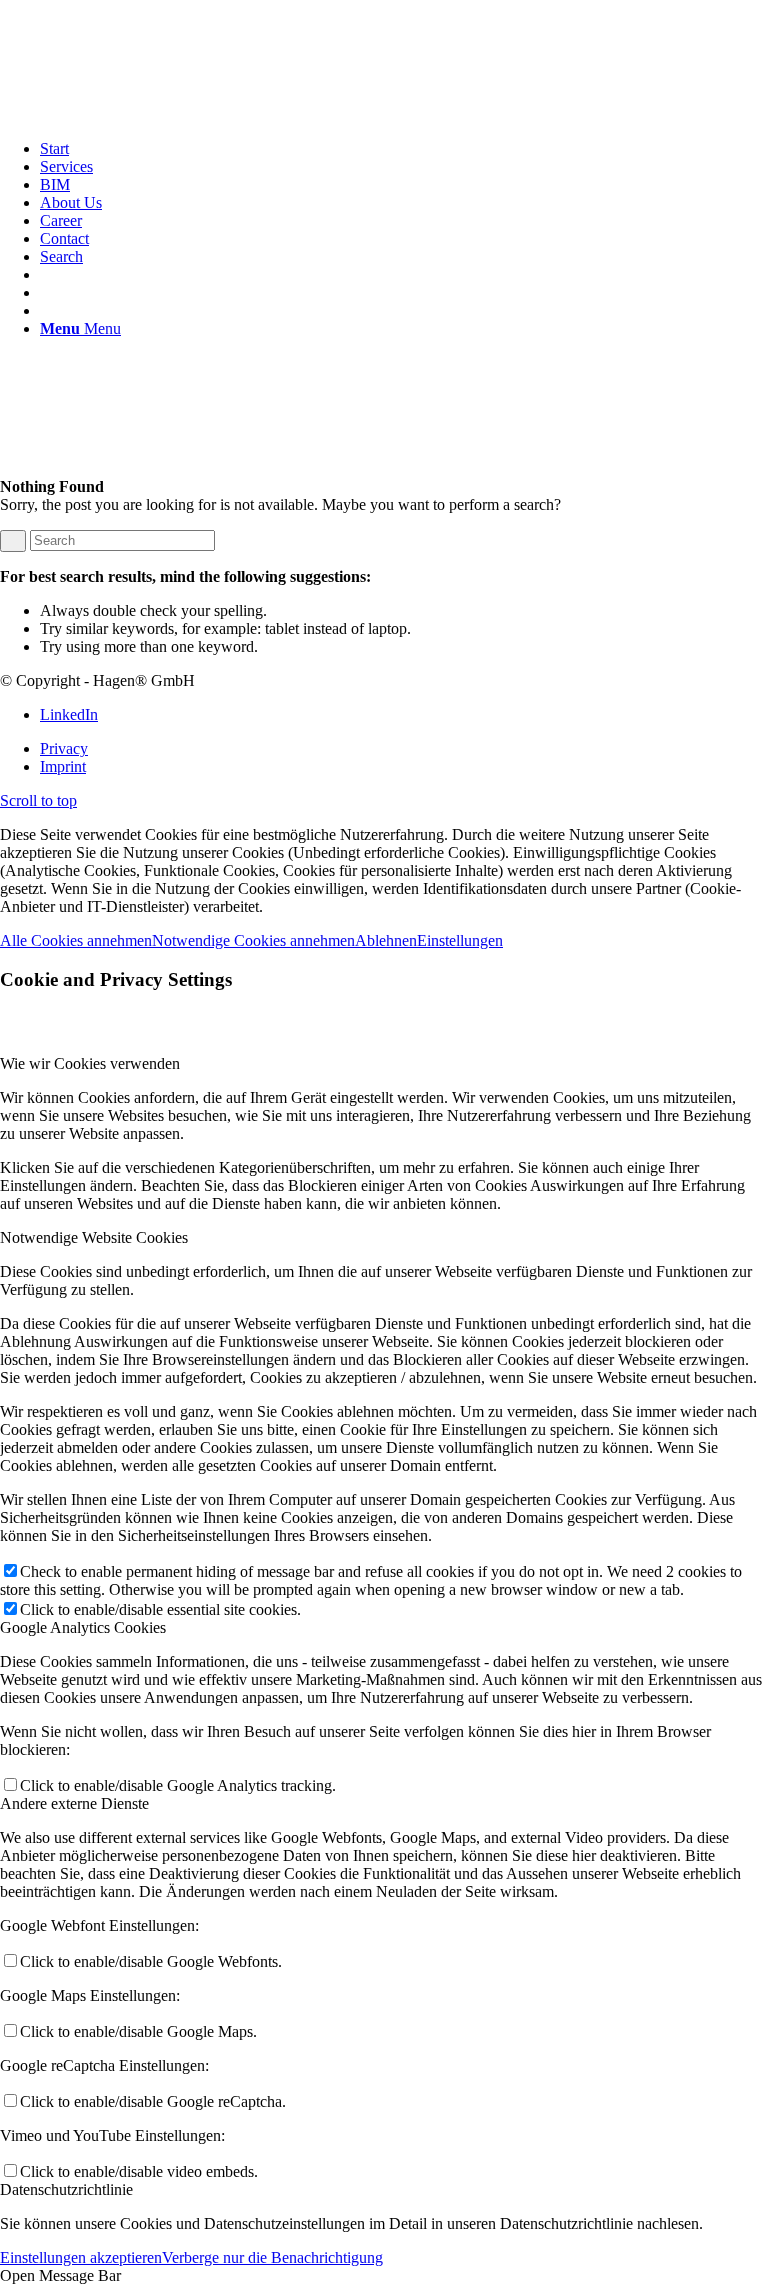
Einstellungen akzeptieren (81, 2257)
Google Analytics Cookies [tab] (83, 1627)
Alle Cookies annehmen (76, 940)
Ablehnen (386, 940)
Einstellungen (460, 940)
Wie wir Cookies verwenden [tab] (90, 1063)
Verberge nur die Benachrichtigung (272, 2257)
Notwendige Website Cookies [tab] (94, 1237)
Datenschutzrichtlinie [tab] (66, 2189)
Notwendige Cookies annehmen (253, 940)
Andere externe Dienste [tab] (74, 1803)
